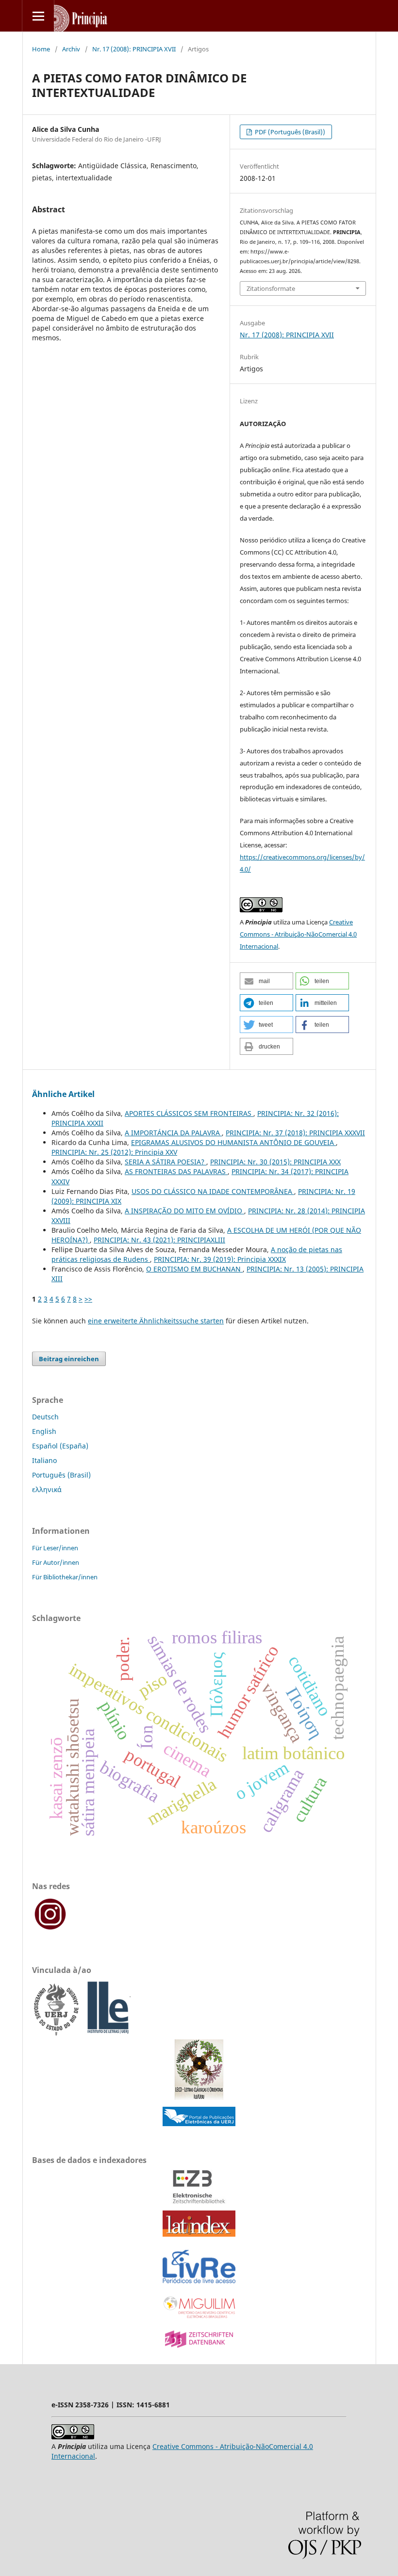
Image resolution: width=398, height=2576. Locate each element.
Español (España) (60, 1446)
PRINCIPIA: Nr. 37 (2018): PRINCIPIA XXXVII (295, 1133)
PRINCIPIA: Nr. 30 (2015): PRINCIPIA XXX (275, 1162)
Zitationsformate (271, 288)
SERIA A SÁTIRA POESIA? (166, 1162)
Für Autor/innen (56, 1562)
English (44, 1431)
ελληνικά (47, 1489)
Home (41, 49)
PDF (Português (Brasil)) (289, 132)
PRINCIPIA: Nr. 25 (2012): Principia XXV (114, 1152)
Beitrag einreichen (69, 1359)
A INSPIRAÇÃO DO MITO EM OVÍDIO (184, 1211)
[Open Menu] (38, 16)
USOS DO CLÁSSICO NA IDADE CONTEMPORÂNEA (213, 1191)
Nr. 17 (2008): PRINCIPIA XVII (134, 49)
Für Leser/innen (55, 1548)
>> (88, 1299)
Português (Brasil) (61, 1475)
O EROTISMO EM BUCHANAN (194, 1269)
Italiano (44, 1460)
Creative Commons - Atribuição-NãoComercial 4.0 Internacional (298, 934)
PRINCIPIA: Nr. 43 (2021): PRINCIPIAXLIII (159, 1240)
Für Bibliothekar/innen (65, 1577)
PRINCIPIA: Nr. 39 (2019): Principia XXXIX (220, 1259)
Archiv (71, 49)
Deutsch (45, 1417)
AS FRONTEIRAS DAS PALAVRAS (176, 1171)
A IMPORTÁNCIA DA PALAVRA (173, 1133)
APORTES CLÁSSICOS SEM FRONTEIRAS (189, 1113)
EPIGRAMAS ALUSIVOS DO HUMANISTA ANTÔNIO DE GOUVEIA (233, 1142)
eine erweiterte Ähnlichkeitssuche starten (156, 1321)
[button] (266, 981)
